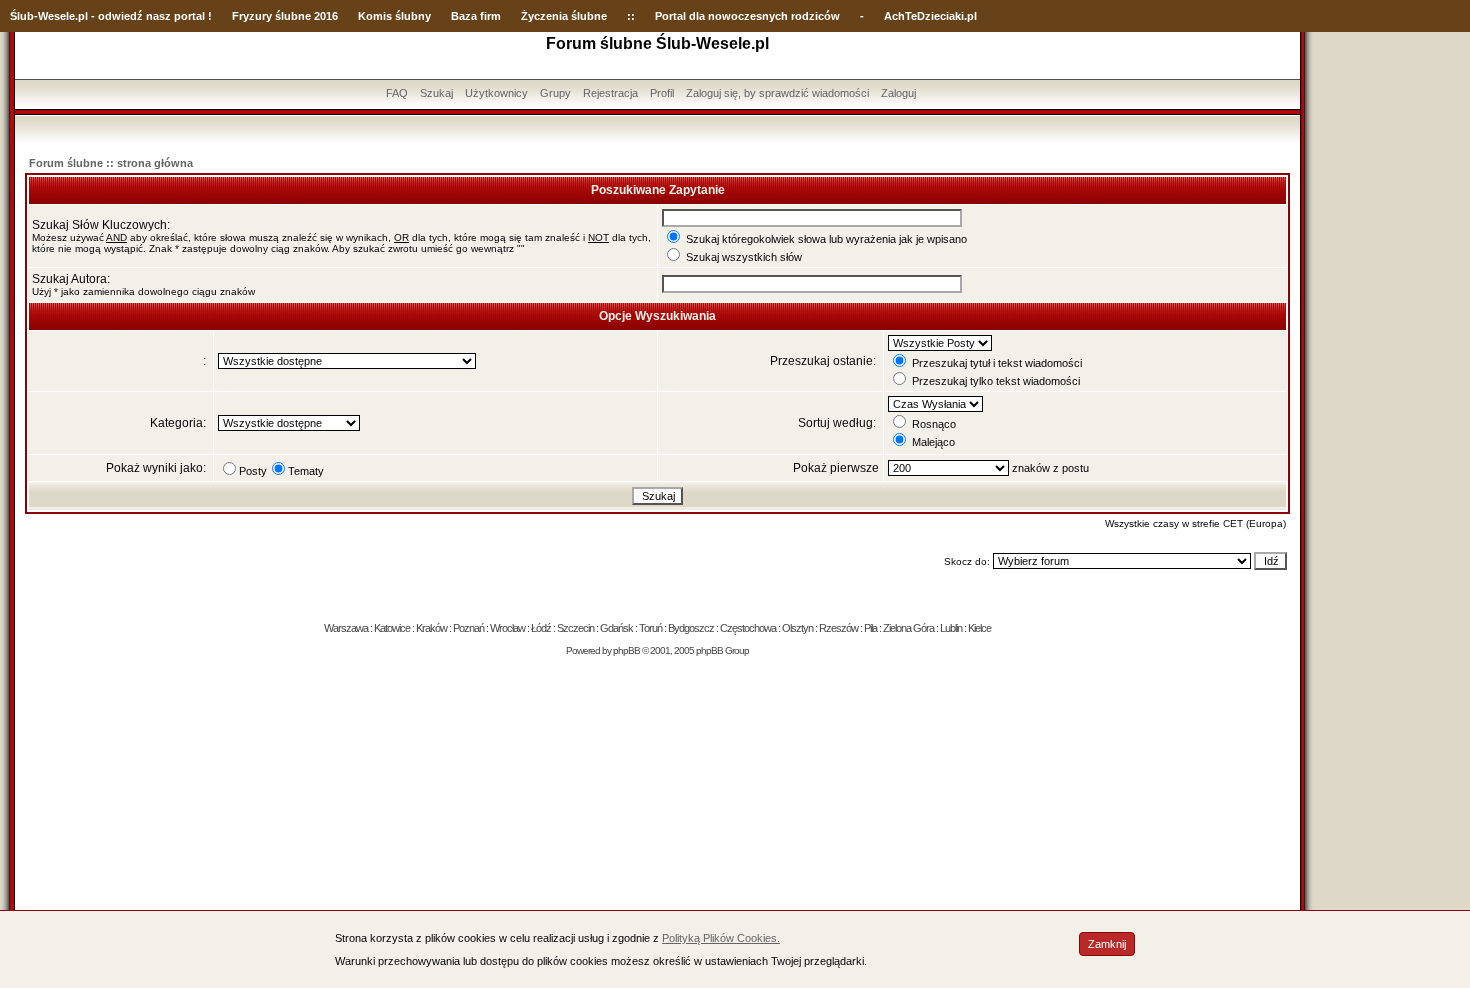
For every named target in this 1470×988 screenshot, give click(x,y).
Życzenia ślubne (564, 16)
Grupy (555, 93)
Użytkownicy (496, 93)
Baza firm (476, 16)
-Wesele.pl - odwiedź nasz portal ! (123, 16)
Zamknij (1107, 944)
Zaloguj (898, 93)
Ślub (22, 16)
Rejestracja (610, 93)
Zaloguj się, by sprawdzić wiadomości (777, 93)
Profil (662, 93)
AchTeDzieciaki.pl (930, 16)
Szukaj (436, 93)
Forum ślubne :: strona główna (111, 163)
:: (631, 16)
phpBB (626, 650)
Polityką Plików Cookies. (721, 938)
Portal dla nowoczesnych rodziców (747, 16)
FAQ (397, 93)
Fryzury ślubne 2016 (285, 16)
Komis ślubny (394, 16)
